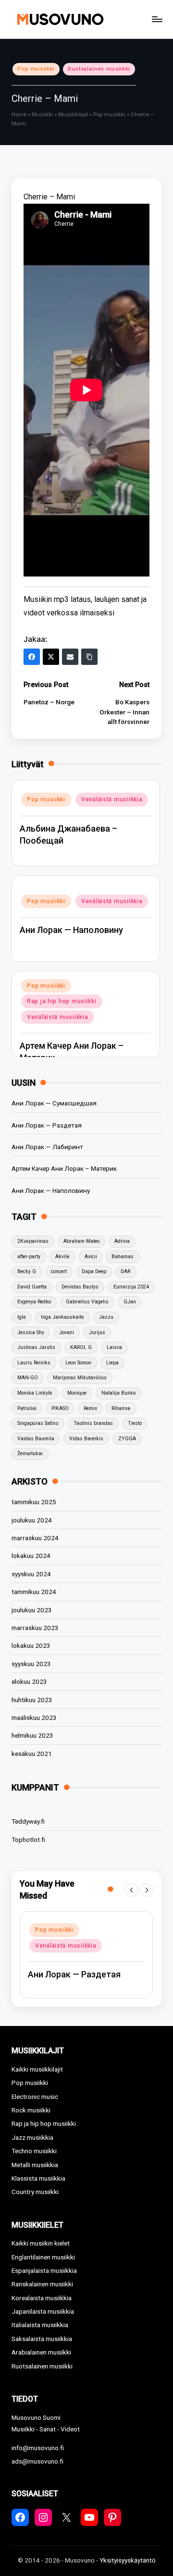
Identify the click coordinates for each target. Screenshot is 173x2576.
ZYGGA (127, 1439)
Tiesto (135, 1423)
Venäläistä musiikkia (112, 799)
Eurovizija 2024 (131, 1287)
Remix (90, 1408)
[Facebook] (32, 657)
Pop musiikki (36, 69)
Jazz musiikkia (32, 2137)
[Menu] (157, 19)
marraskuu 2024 (35, 1538)
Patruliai (27, 1408)
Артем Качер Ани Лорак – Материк (64, 1168)
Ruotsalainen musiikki (99, 69)
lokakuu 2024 (31, 1556)
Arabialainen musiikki (41, 2352)
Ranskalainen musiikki (42, 2284)
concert (59, 1271)
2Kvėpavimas (33, 1241)
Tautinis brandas (93, 1423)
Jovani (67, 1332)
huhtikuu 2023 (32, 1700)
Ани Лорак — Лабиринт (47, 1147)
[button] (131, 1890)
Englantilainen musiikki (43, 2257)
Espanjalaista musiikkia (44, 2270)
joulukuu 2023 (32, 1610)
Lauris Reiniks (34, 1363)
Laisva (114, 1347)
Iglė (22, 1317)
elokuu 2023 (29, 1681)
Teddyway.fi (28, 1821)
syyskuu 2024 (31, 1574)
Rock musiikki (31, 2110)
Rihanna (121, 1408)
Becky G (27, 1271)
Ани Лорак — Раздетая (47, 1125)
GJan (130, 1302)
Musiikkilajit (73, 115)
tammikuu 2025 (34, 1502)
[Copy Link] (89, 657)
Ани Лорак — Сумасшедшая (54, 1103)
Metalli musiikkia (35, 2165)
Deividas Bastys (80, 1287)
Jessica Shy (31, 1332)
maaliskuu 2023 (34, 1717)
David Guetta (32, 1287)
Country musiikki (35, 2192)
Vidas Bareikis (86, 1439)
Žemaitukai (30, 1454)
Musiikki (42, 115)
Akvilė (62, 1257)
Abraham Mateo (81, 1241)
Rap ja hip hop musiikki (62, 1001)
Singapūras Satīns (38, 1423)
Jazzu (106, 1317)
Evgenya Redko (34, 1302)
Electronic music (35, 2097)
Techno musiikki (34, 2151)
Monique (77, 1393)
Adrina (122, 1241)
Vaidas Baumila (36, 1439)
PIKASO (60, 1408)
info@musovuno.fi (38, 2448)
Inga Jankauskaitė (62, 1317)
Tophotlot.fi (28, 1840)
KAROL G (81, 1347)
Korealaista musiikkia (42, 2298)
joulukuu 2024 (32, 1520)
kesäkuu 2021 (32, 1754)
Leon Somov (78, 1363)
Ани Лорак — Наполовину (71, 930)
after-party (29, 1257)
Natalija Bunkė (119, 1393)
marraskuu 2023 (35, 1628)
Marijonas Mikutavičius (80, 1378)
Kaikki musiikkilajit (37, 2069)
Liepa (112, 1363)
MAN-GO (28, 1378)
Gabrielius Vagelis (87, 1302)
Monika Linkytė (35, 1393)
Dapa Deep (94, 1271)
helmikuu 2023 (32, 1735)
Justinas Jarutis (36, 1347)
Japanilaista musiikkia (43, 2311)
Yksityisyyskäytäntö (128, 2560)
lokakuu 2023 (31, 1645)
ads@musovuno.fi (37, 2461)
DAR (125, 1271)
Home (19, 115)
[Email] (70, 657)
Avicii (91, 1257)
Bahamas (123, 1257)
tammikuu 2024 (34, 1592)
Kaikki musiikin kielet (41, 2243)
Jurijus (97, 1332)
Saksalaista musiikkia (42, 2339)
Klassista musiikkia (38, 2178)
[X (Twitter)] (51, 657)
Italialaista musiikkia (40, 2325)
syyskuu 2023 (31, 1664)
